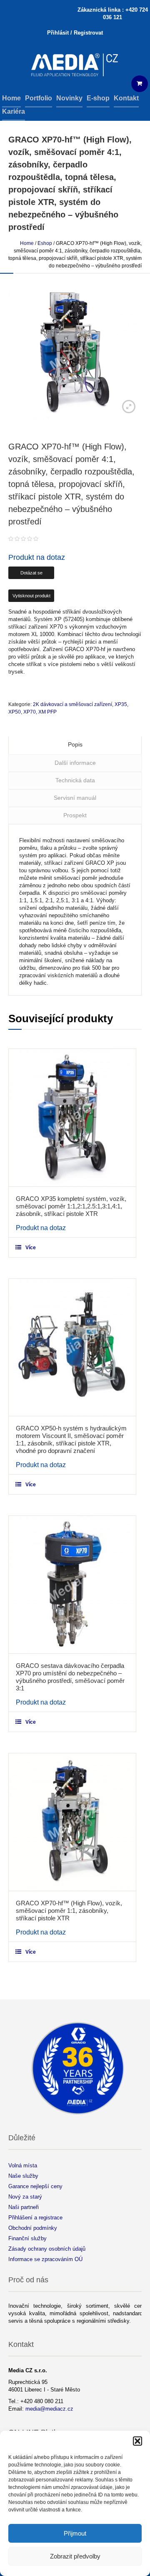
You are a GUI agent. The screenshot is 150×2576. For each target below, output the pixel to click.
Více (31, 1248)
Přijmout (75, 2533)
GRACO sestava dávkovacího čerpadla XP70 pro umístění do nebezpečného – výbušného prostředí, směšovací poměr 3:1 (70, 1677)
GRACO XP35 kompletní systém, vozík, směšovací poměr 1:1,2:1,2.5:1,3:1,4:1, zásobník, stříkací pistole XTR (71, 1206)
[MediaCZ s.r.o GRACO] (75, 66)
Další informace (75, 763)
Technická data (75, 780)
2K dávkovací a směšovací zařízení (72, 704)
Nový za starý (25, 2197)
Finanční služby (27, 2238)
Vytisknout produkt (31, 596)
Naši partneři (24, 2207)
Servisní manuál (75, 798)
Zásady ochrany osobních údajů (47, 2249)
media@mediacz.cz (49, 2409)
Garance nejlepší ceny (35, 2186)
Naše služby (23, 2176)
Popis (75, 744)
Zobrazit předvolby (75, 2556)
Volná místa (23, 2165)
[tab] (75, 745)
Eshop (45, 243)
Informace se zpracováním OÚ (45, 2259)
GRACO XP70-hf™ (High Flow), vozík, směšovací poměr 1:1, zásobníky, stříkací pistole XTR (69, 1911)
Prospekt (75, 815)
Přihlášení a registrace (35, 2218)
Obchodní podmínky (33, 2228)
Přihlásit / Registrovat (75, 33)
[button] (137, 2441)
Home (27, 243)
